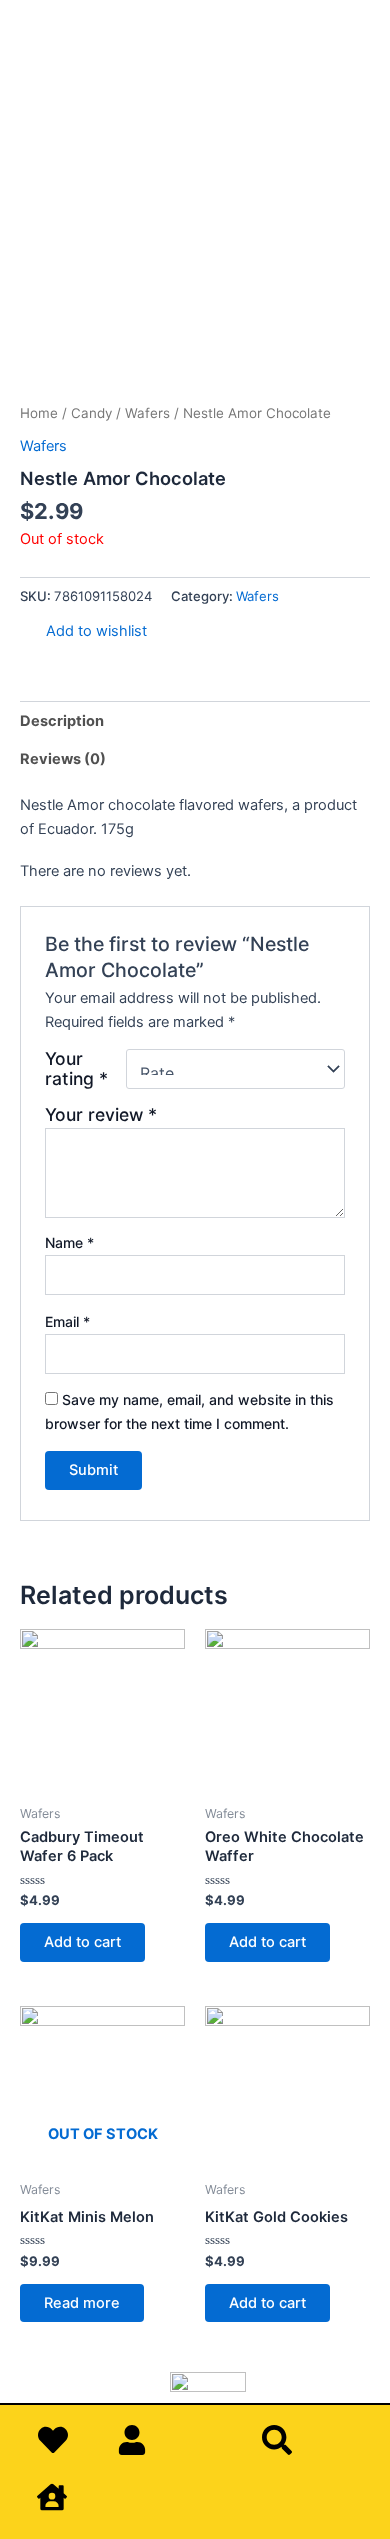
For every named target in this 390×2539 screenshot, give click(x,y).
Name (69, 1242)
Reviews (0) (63, 759)
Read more (82, 2303)
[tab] (195, 720)
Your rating (76, 1069)
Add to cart (82, 1942)
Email (67, 1321)
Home (39, 413)
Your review (101, 1114)
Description (62, 721)
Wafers (147, 413)
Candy (91, 413)
